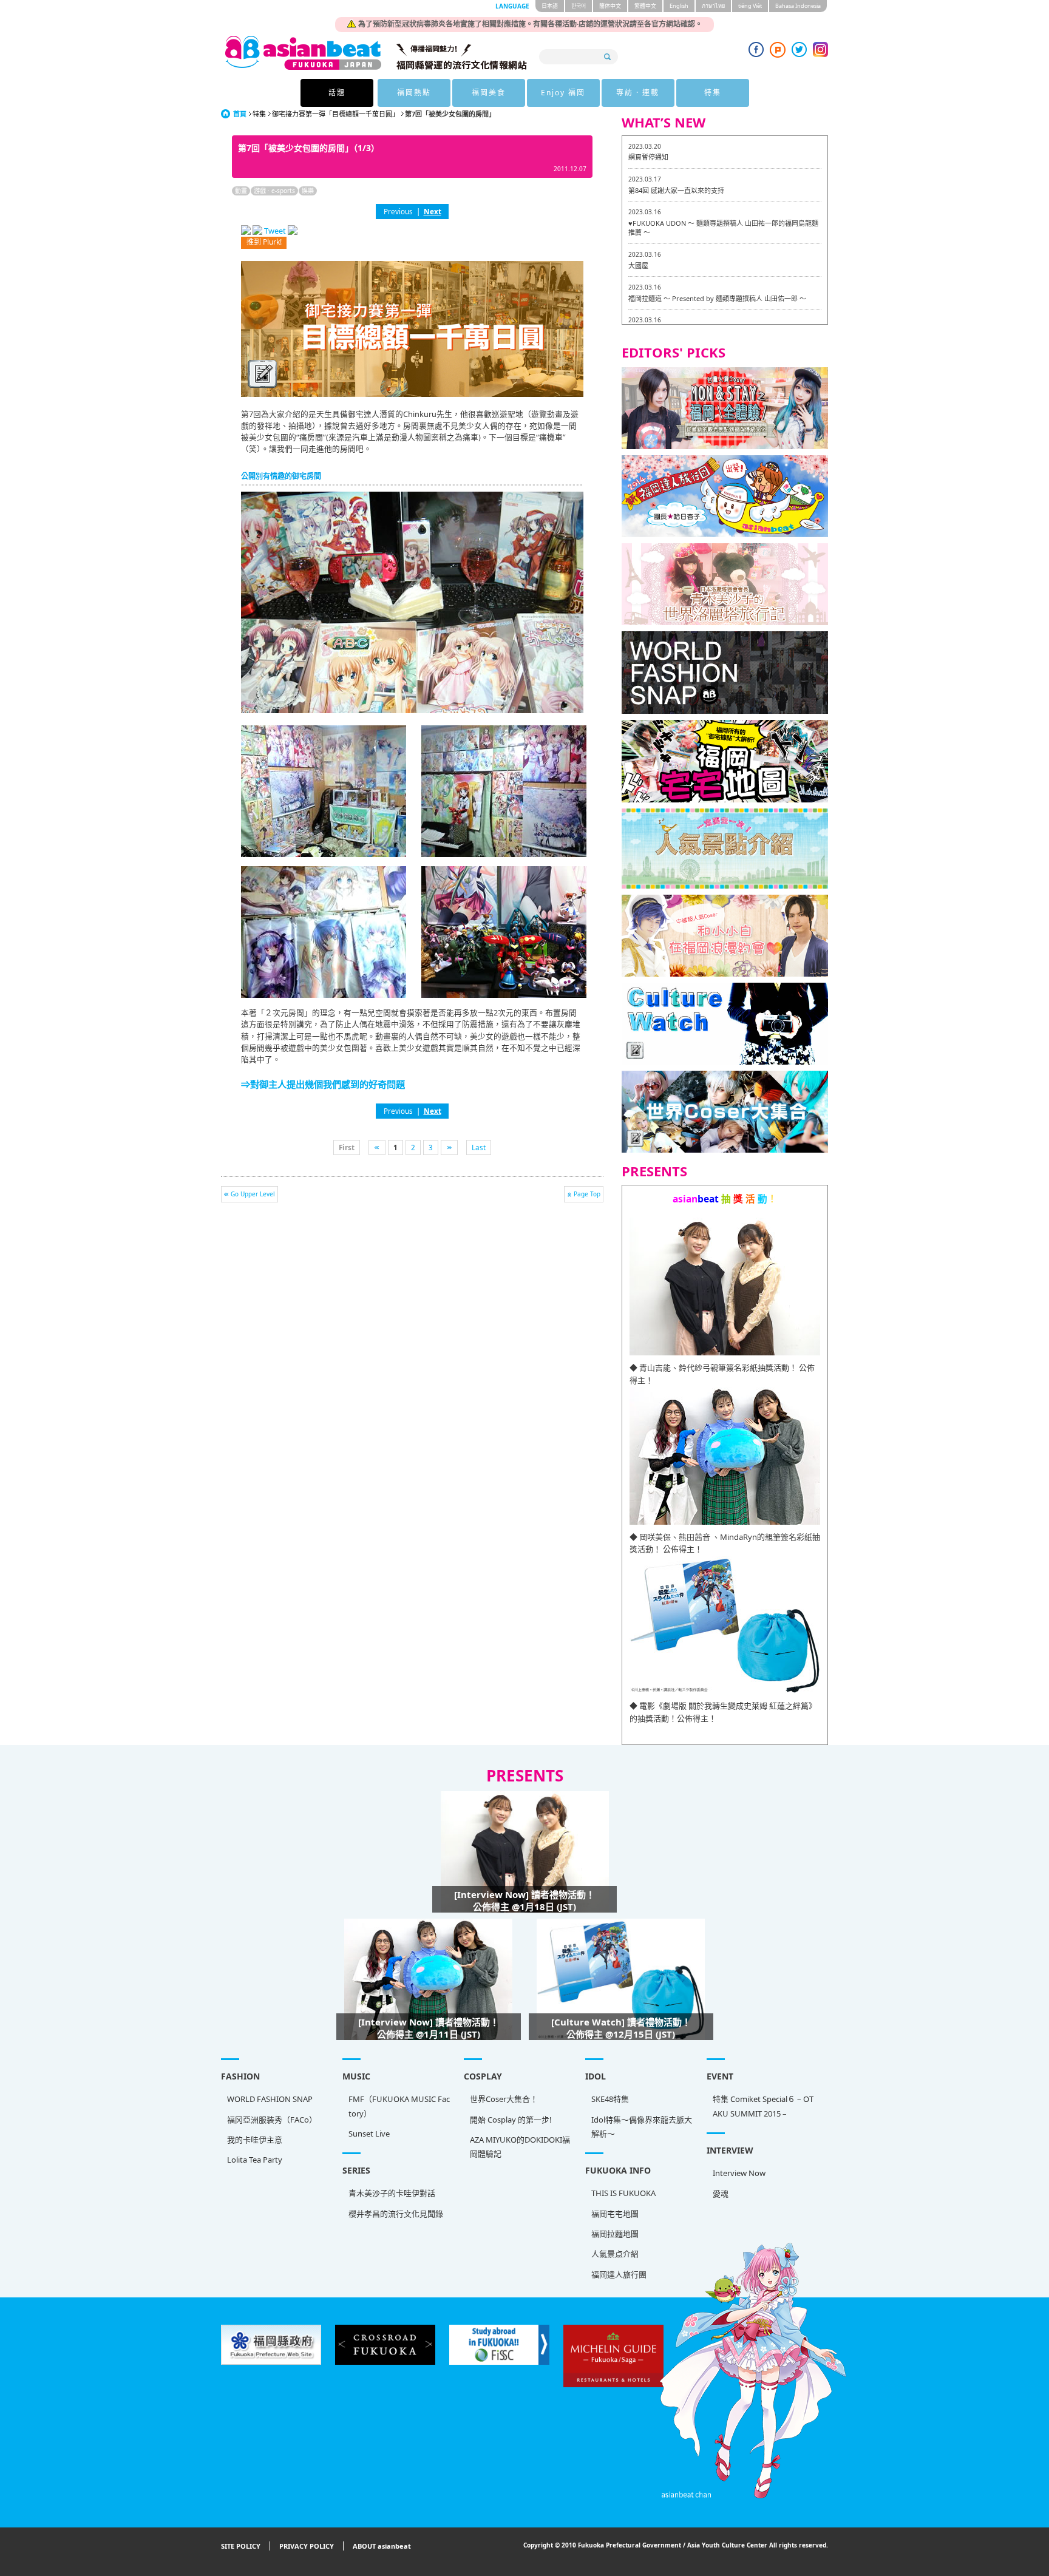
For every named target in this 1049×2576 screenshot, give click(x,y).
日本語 (550, 6)
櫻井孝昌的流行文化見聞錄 (396, 2214)
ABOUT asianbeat (382, 2546)
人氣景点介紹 (615, 2254)
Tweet (275, 231)
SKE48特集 (610, 2099)
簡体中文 (610, 6)
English (679, 6)
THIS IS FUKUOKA (623, 2193)
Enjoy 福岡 (563, 93)
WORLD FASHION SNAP (270, 2099)
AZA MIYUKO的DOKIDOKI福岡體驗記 (520, 2147)
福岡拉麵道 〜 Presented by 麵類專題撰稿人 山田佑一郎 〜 (717, 298)
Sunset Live (369, 2134)
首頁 (240, 114)
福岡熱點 (414, 93)
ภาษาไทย (713, 6)
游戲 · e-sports (274, 191)
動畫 (241, 191)
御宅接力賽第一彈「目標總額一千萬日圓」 (335, 114)
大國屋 (638, 266)
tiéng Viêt (750, 6)
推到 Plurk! (264, 242)
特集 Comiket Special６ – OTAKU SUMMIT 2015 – (763, 2106)
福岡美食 (489, 93)
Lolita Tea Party (255, 2160)
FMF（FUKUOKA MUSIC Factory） (399, 2106)
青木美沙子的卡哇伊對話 (392, 2193)
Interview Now (739, 2173)
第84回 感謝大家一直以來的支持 (676, 190)
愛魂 (721, 2194)
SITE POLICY (241, 2546)
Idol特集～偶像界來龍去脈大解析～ (642, 2127)
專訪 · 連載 (638, 93)
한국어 (579, 6)
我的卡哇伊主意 (255, 2140)
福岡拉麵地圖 (615, 2234)
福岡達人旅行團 (619, 2274)
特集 (713, 93)
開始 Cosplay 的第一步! (511, 2120)
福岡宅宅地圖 (615, 2214)
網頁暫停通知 (648, 157)
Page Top (587, 1194)
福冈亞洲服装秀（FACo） (272, 2120)
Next (433, 211)
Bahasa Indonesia (798, 6)
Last (479, 1147)
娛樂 (308, 191)
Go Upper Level (253, 1194)
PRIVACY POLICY (307, 2546)
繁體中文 (645, 6)
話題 (337, 93)
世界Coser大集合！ (504, 2099)
